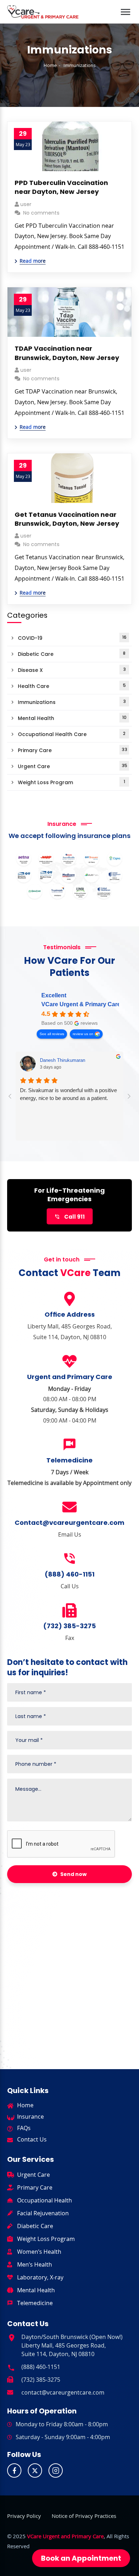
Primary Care (73, 750)
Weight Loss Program (71, 782)
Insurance (30, 2117)
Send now (73, 1874)
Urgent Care (73, 766)
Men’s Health (35, 2264)
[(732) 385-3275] (69, 1610)
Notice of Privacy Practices (84, 2516)
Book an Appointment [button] (81, 2558)
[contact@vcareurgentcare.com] (10, 2391)
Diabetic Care (72, 654)
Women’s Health (39, 2252)
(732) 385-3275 (69, 1626)
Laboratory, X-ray (40, 2277)
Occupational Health (45, 2200)
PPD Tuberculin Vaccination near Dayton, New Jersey (61, 187)
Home (50, 65)
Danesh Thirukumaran (63, 1060)
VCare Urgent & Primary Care (81, 1004)
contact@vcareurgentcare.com (63, 2392)
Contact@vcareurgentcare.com (69, 1523)
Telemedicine (35, 2303)
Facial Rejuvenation (43, 2213)
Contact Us (32, 2139)
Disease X (72, 670)
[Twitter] (35, 2470)
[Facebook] (14, 2470)
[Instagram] (56, 2470)
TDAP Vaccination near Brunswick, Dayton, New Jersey (67, 353)
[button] (126, 8)
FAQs (24, 2128)
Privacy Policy (24, 2516)
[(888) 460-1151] (69, 1559)
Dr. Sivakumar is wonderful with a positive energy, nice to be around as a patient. (68, 1094)
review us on (83, 1034)
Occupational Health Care (72, 734)
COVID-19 (72, 638)
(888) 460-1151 (69, 1574)
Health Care (72, 686)
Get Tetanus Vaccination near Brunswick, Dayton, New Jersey (67, 519)
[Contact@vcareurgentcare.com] (69, 1507)
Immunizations (72, 702)
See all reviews (52, 1034)
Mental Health (72, 718)
